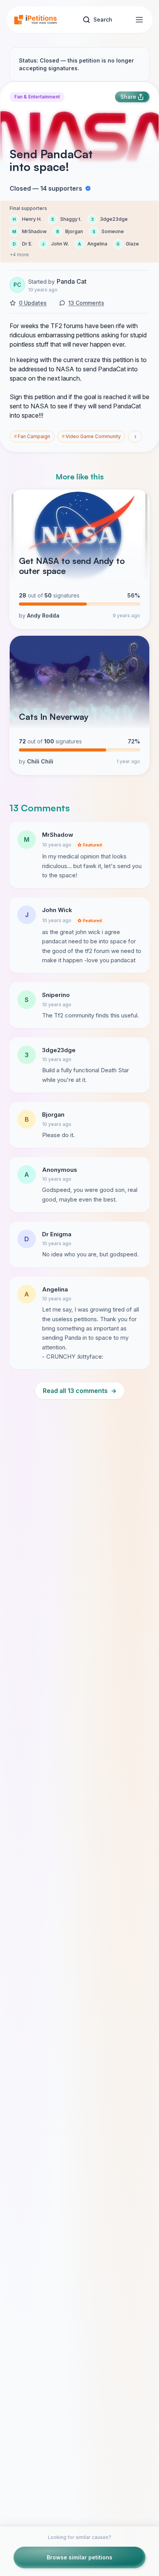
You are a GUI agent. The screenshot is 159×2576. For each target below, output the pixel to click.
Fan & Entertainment (37, 97)
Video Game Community (91, 436)
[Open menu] (139, 20)
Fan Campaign (32, 436)
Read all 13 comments (80, 1391)
